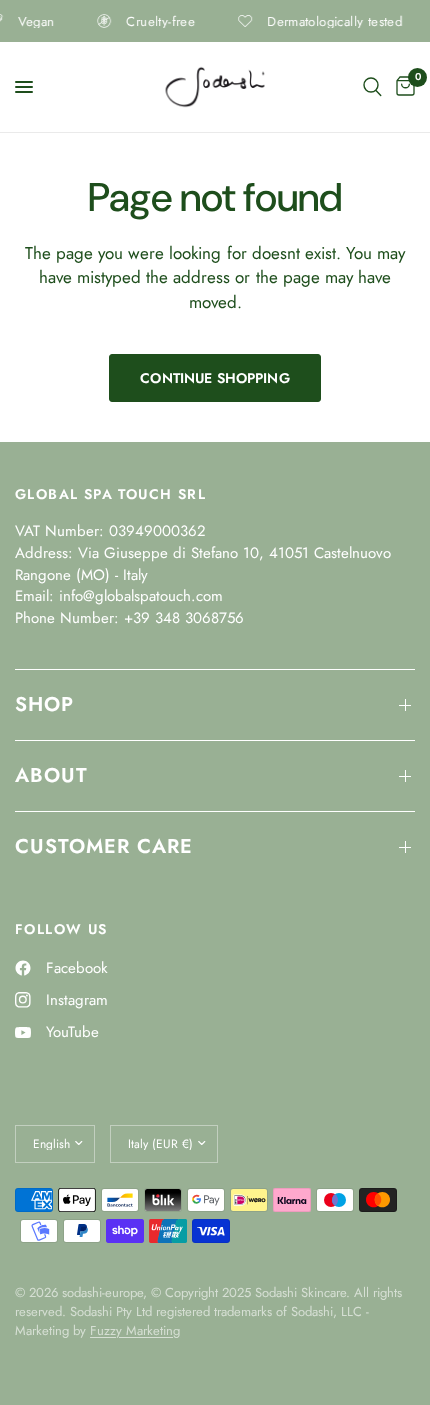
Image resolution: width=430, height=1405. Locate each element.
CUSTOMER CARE (104, 846)
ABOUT (51, 775)
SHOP (44, 704)
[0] (402, 87)
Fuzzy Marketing (135, 1330)
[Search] (372, 87)
